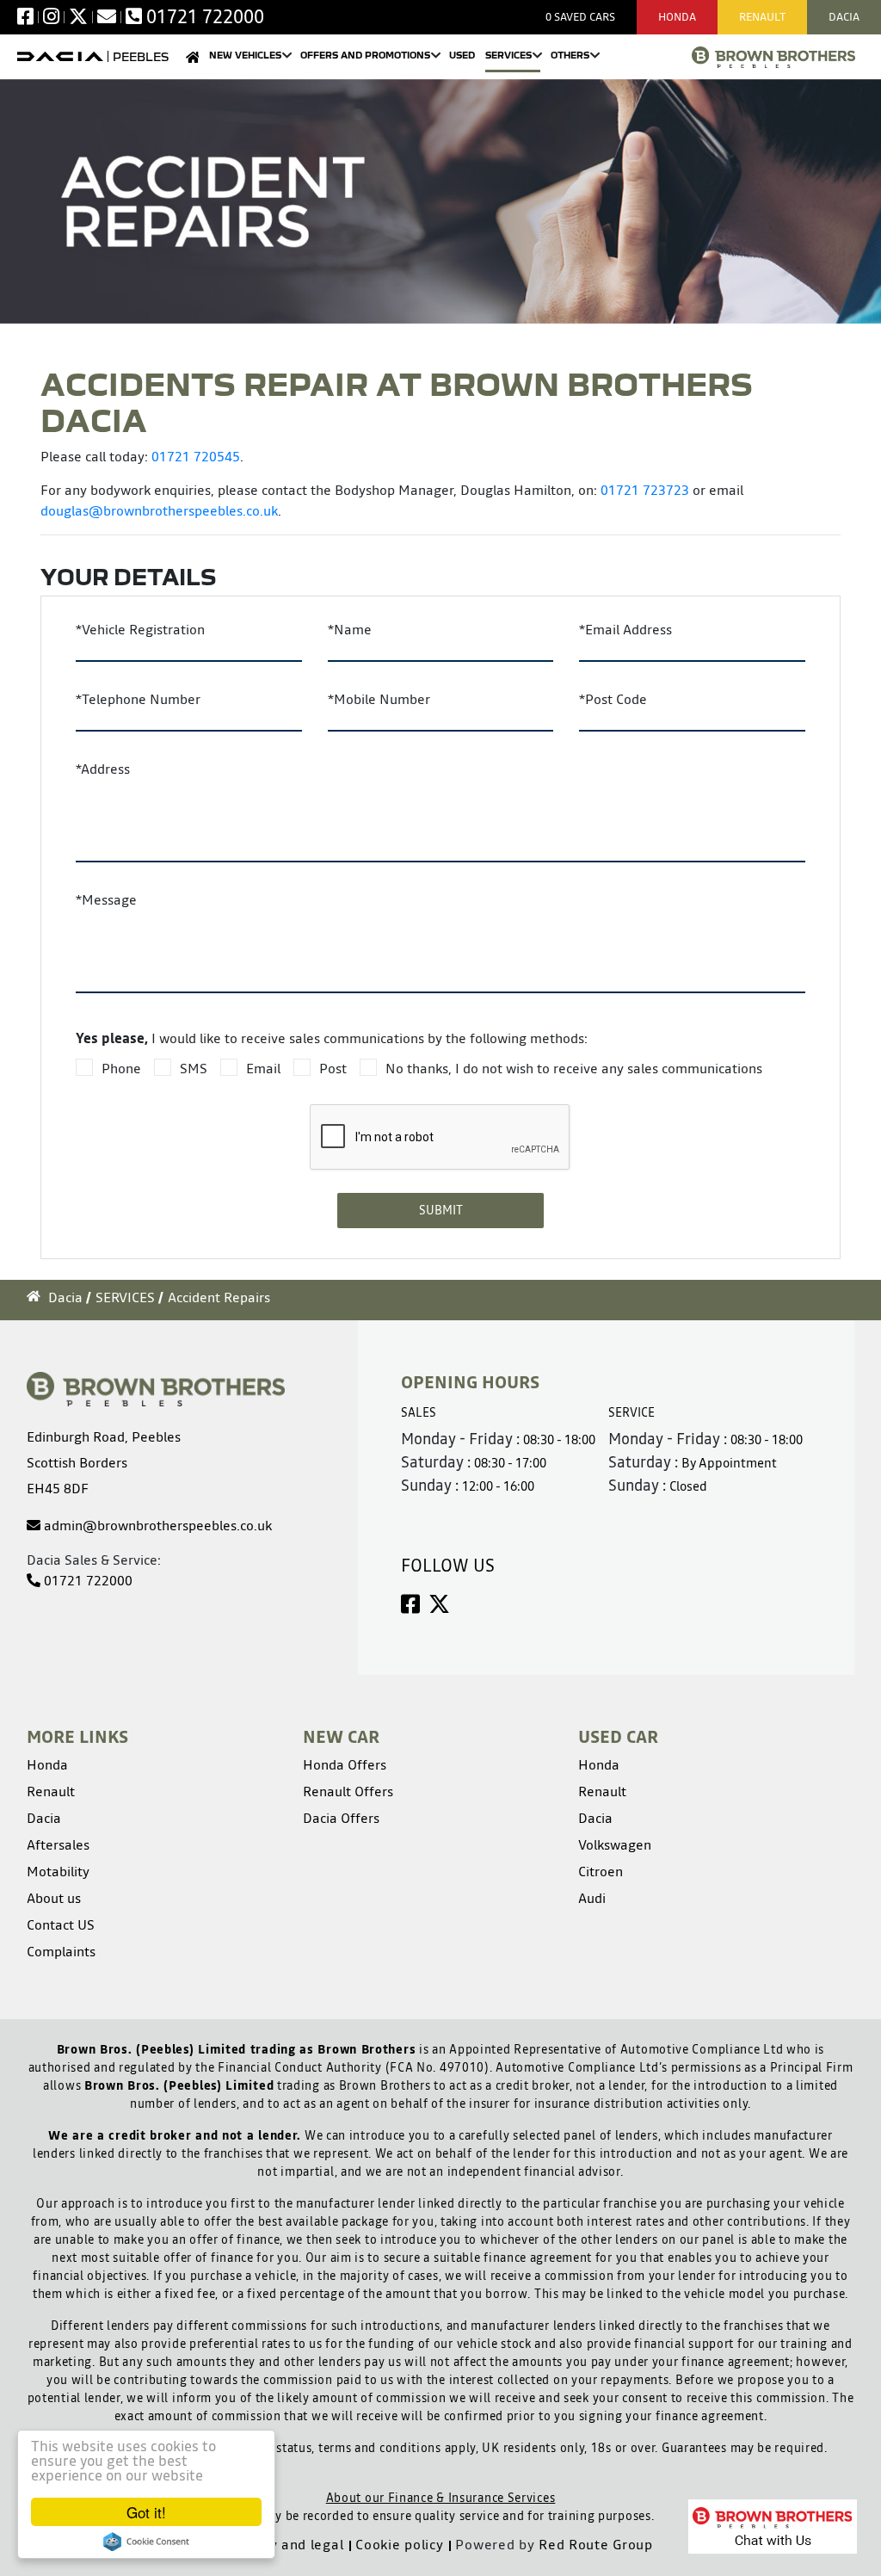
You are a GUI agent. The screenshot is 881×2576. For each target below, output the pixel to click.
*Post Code (613, 699)
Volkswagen (615, 1844)
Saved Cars (580, 17)
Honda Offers (345, 1764)
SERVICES (125, 1297)
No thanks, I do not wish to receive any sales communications (574, 1068)
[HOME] (192, 61)
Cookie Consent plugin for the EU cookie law (146, 2542)
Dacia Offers (341, 1818)
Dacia (844, 17)
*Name (350, 629)
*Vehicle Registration (140, 629)
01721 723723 (645, 490)
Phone (121, 1068)
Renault (762, 17)
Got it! (146, 2512)
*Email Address (625, 629)
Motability (58, 1871)
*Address (103, 769)
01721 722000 (86, 1580)
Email (263, 1068)
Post (333, 1068)
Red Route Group (596, 2544)
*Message (106, 899)
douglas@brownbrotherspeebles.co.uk (159, 510)
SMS (194, 1068)
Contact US (61, 1924)
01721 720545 (196, 456)
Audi (592, 1898)
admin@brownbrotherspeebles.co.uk (156, 1525)
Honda (677, 17)
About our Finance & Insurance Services (441, 2498)
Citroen (601, 1871)
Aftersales (58, 1844)
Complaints (61, 1951)
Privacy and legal (286, 2544)
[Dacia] (60, 56)
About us (54, 1898)
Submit (441, 1210)
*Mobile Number (379, 699)
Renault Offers (348, 1791)
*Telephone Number (138, 699)
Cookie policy (399, 2544)
